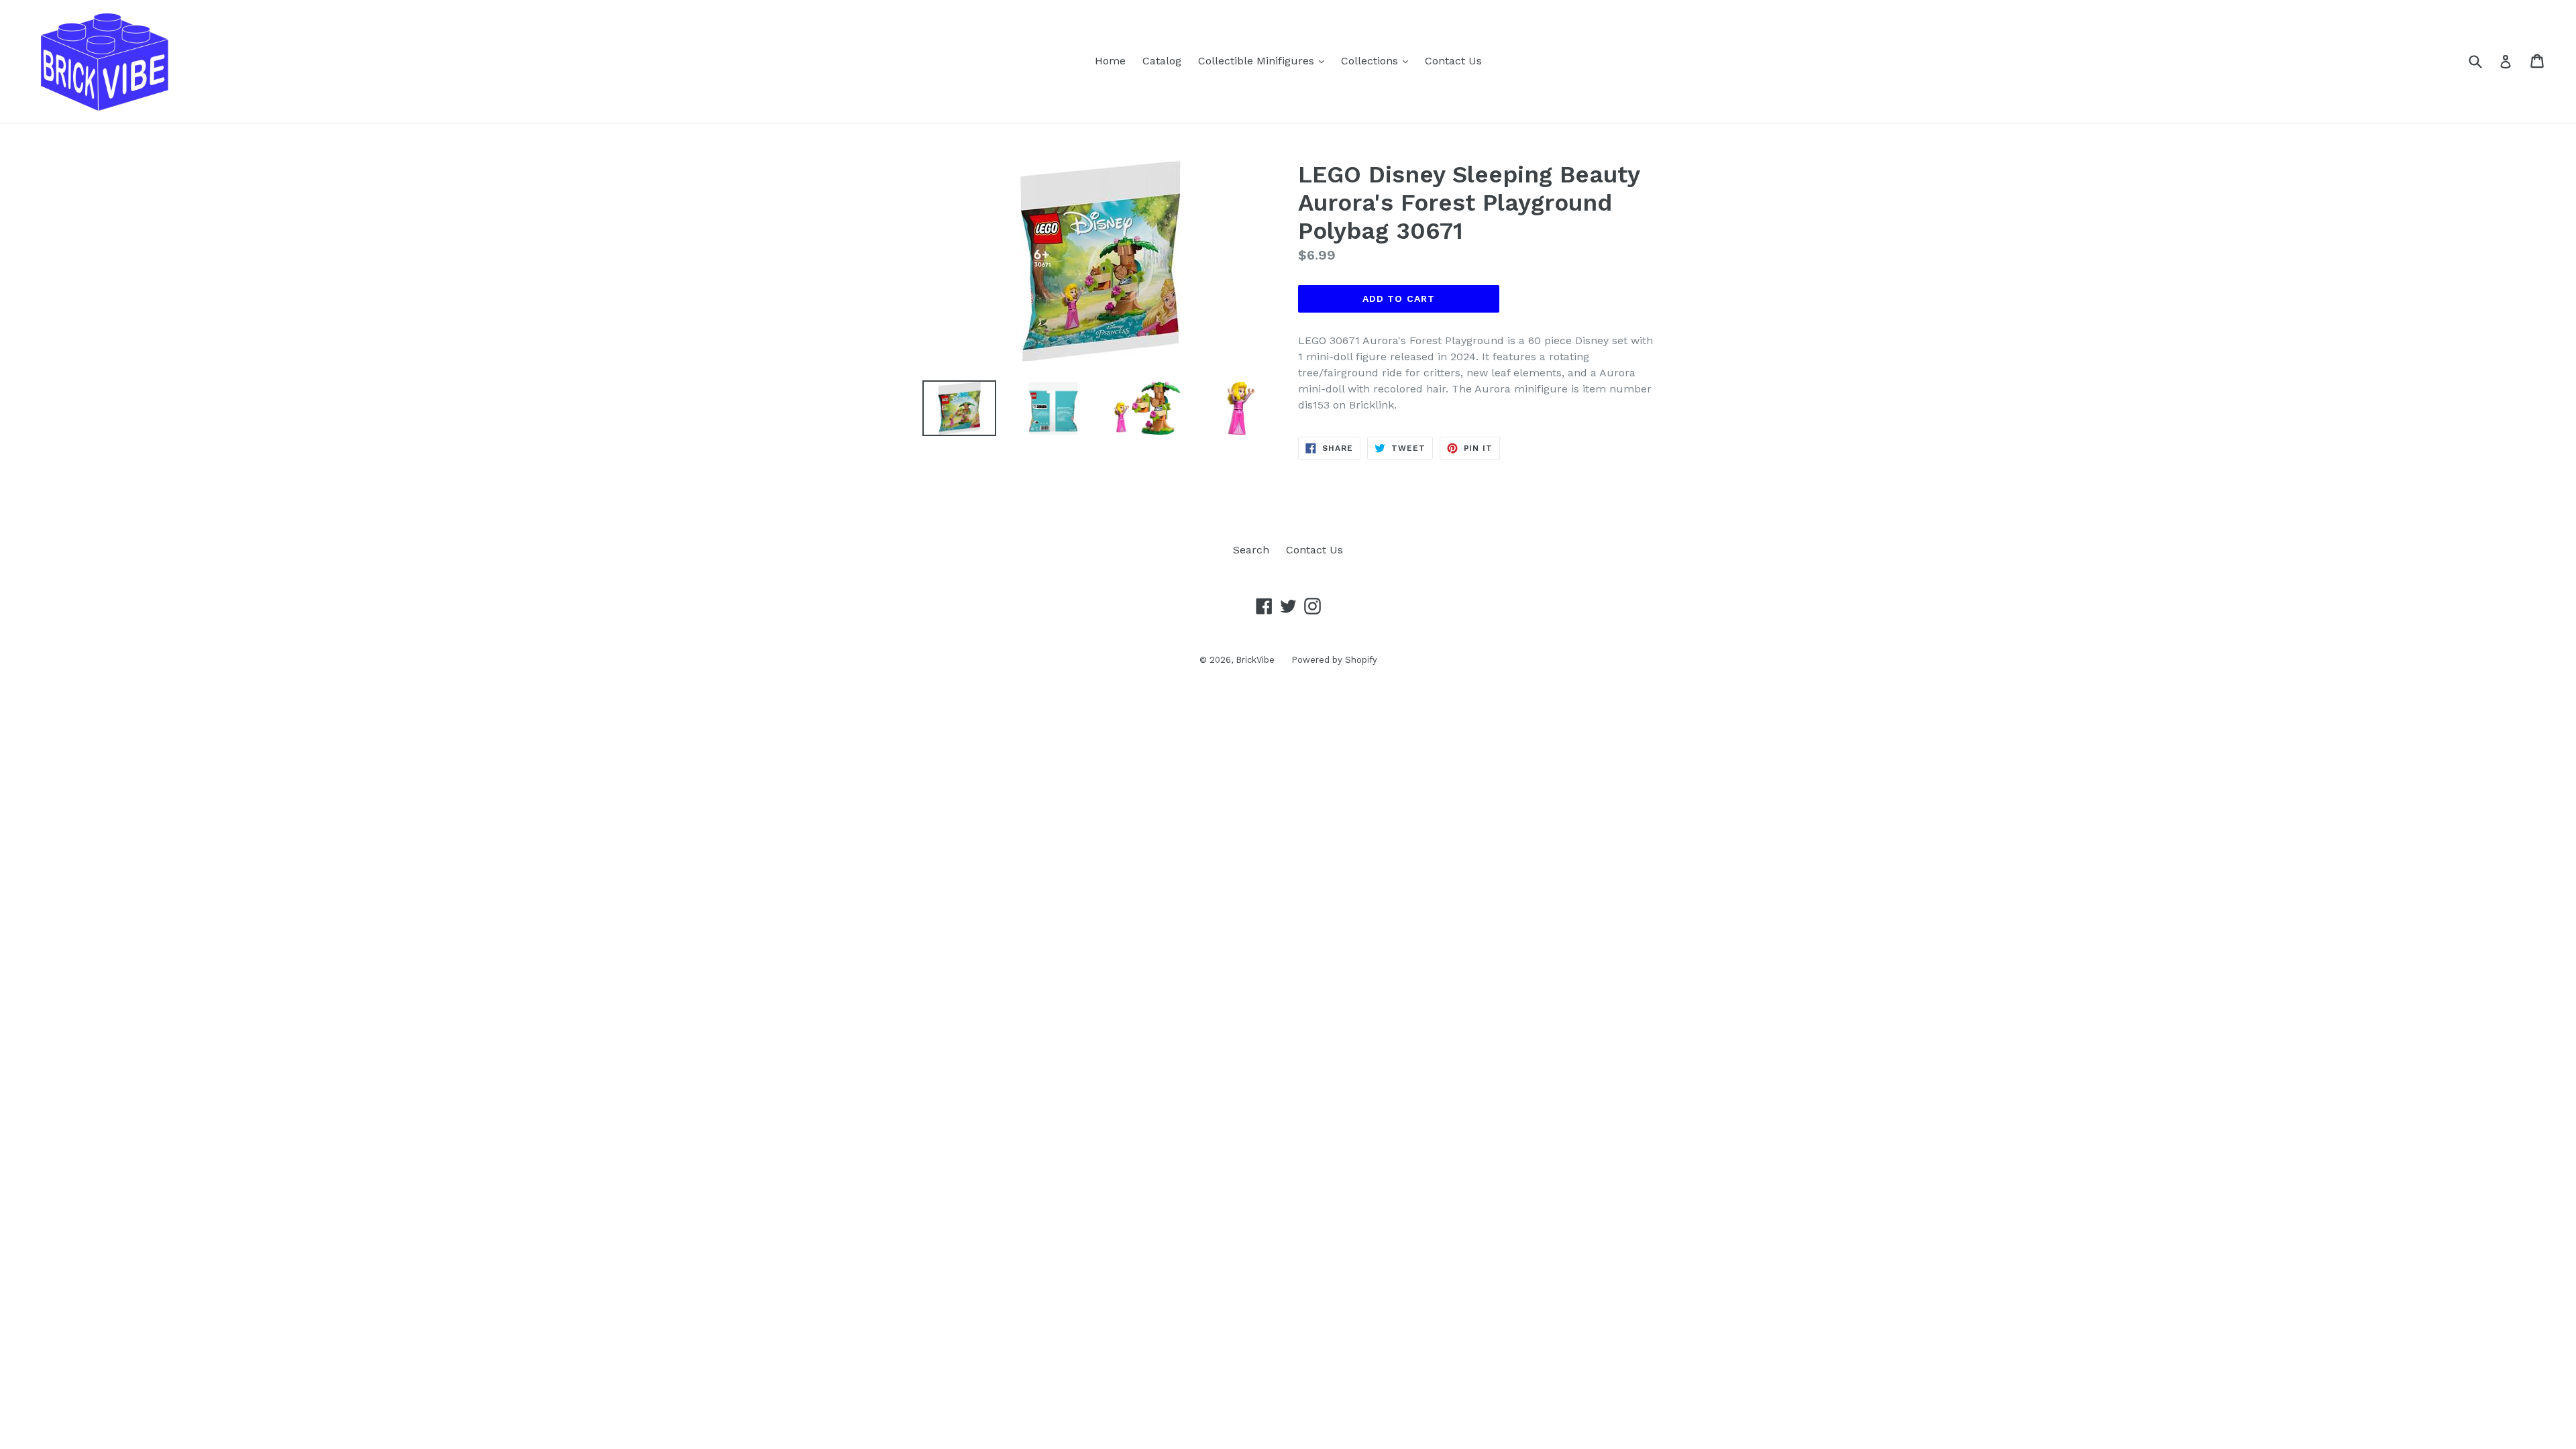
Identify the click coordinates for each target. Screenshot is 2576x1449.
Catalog (1162, 61)
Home (1110, 61)
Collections (1378, 60)
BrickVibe (1255, 660)
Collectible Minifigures (1265, 60)
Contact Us (1453, 61)
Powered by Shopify (1334, 660)
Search (1251, 550)
